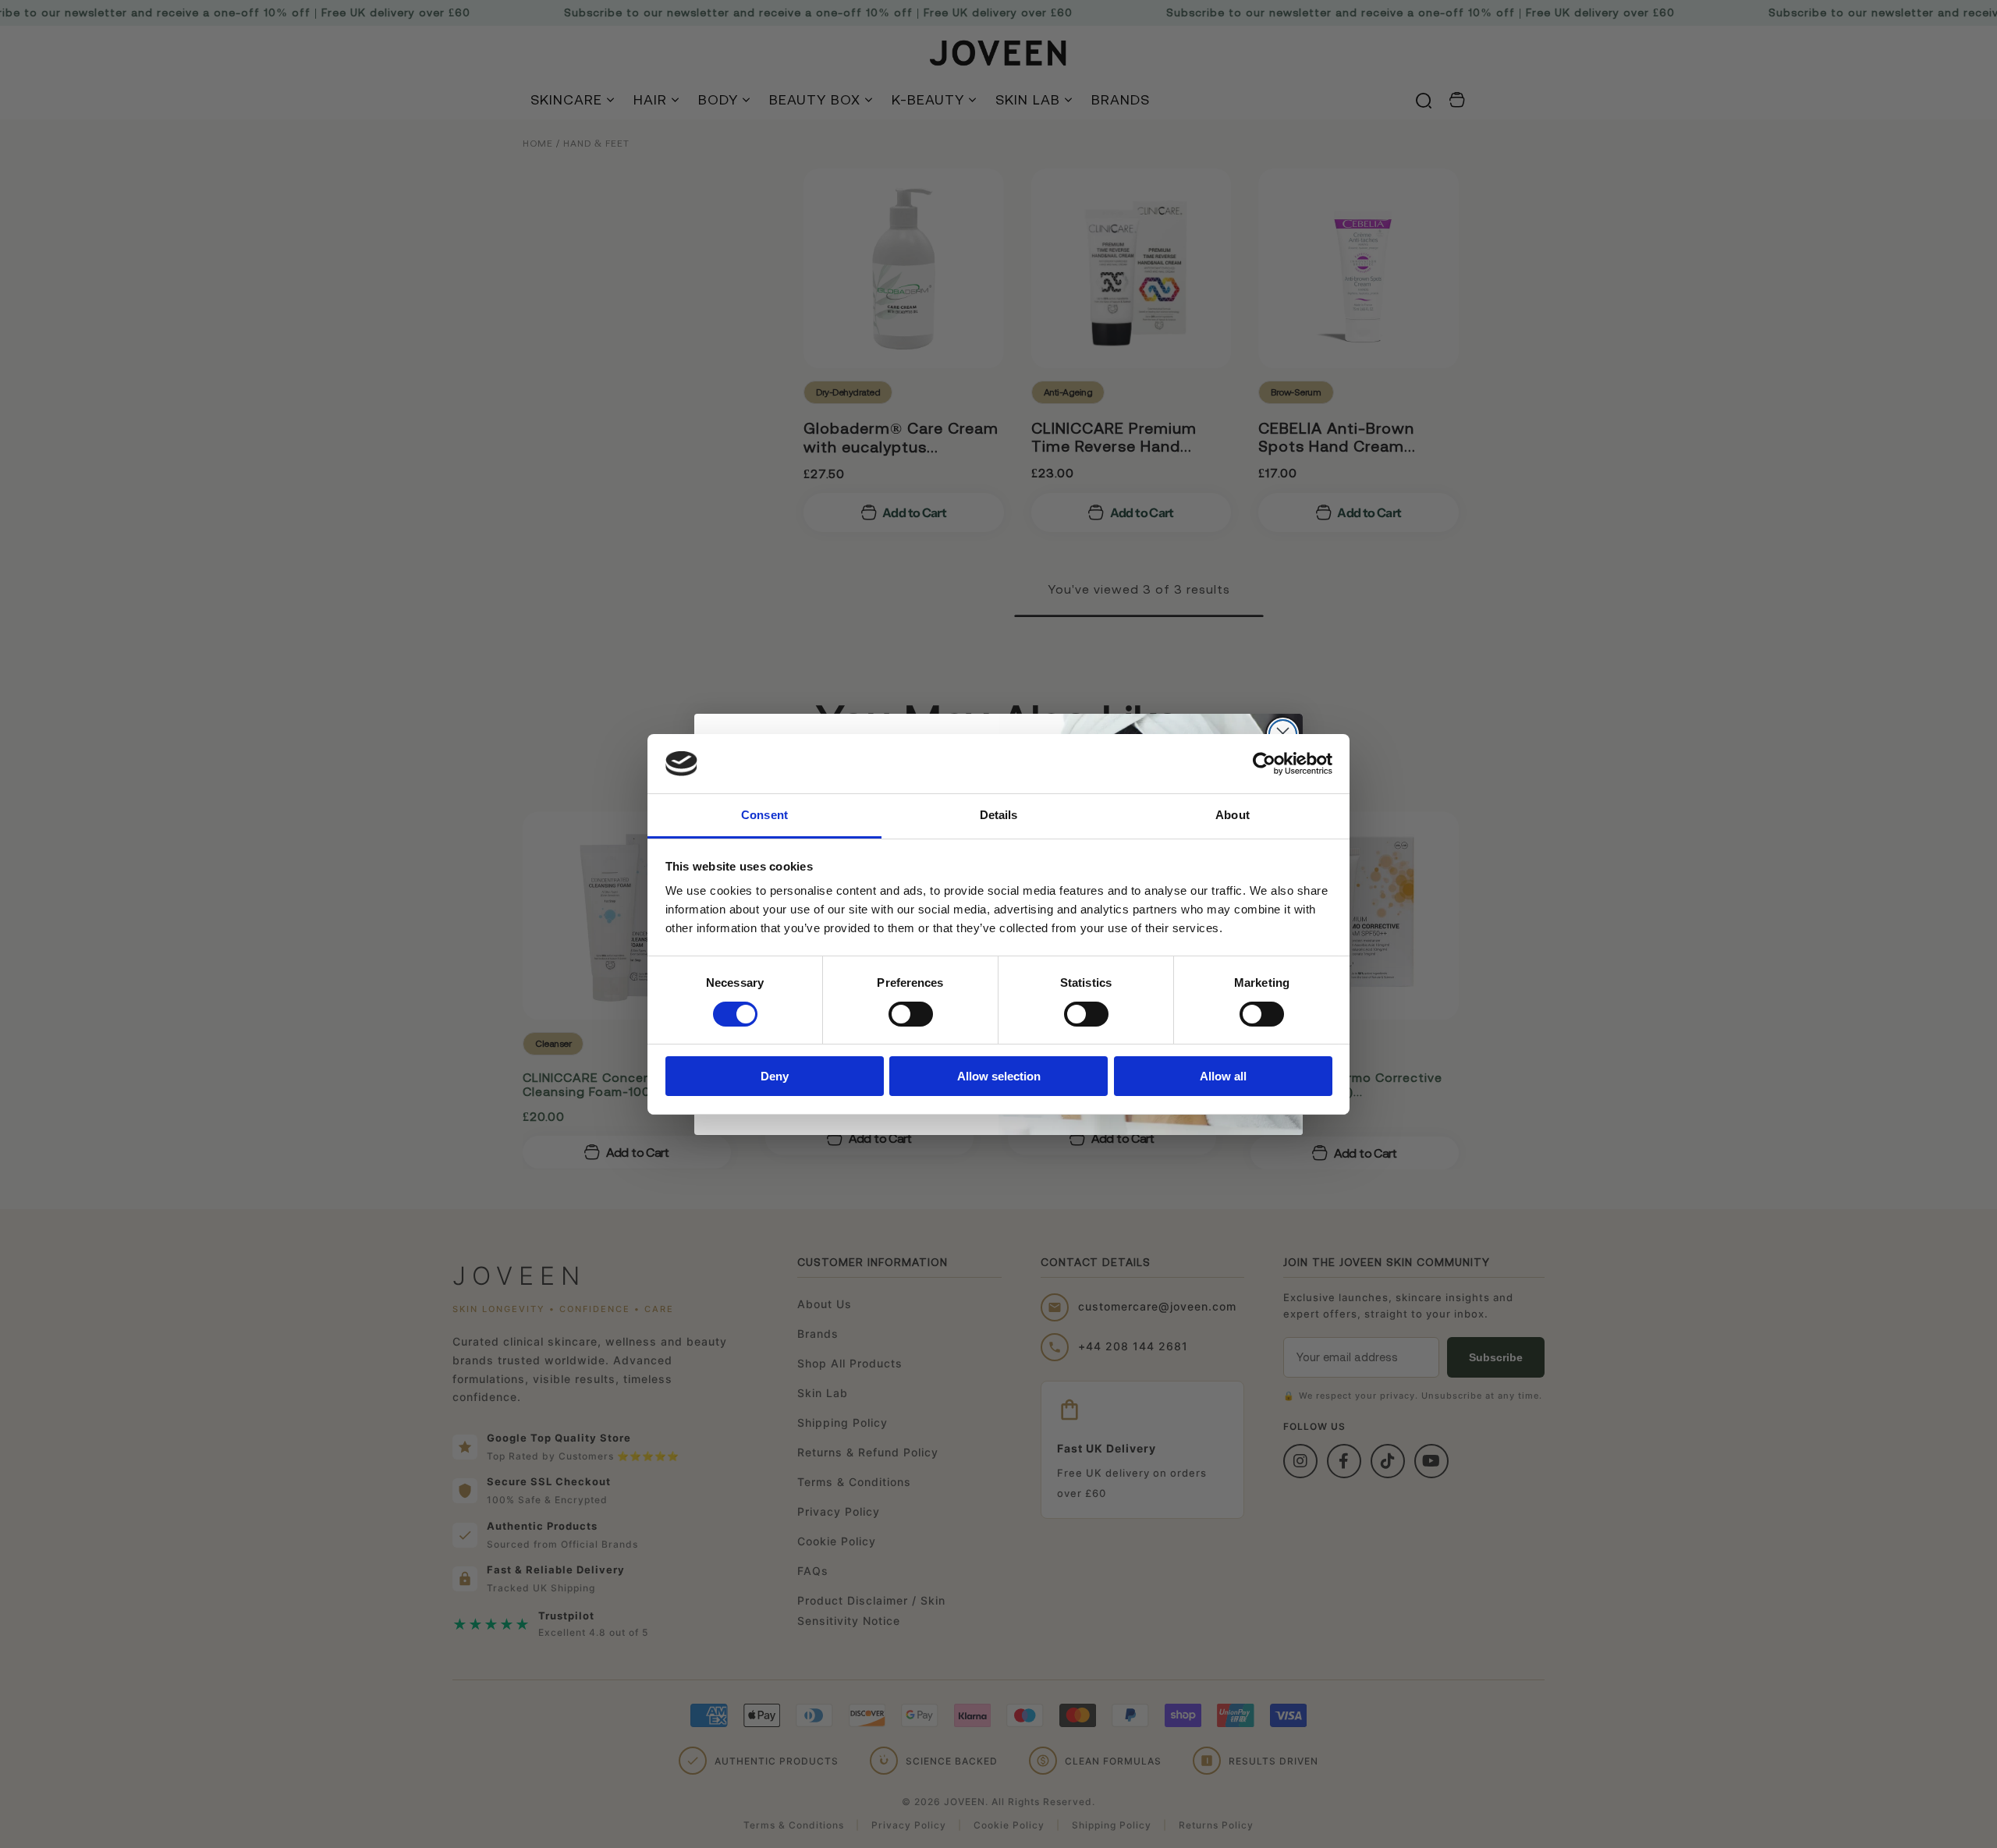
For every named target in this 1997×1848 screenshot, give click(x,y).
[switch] (911, 1014)
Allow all (1223, 1076)
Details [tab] (999, 815)
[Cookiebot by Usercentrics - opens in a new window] (1264, 764)
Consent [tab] (764, 815)
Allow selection (999, 1076)
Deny (775, 1076)
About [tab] (1233, 815)
